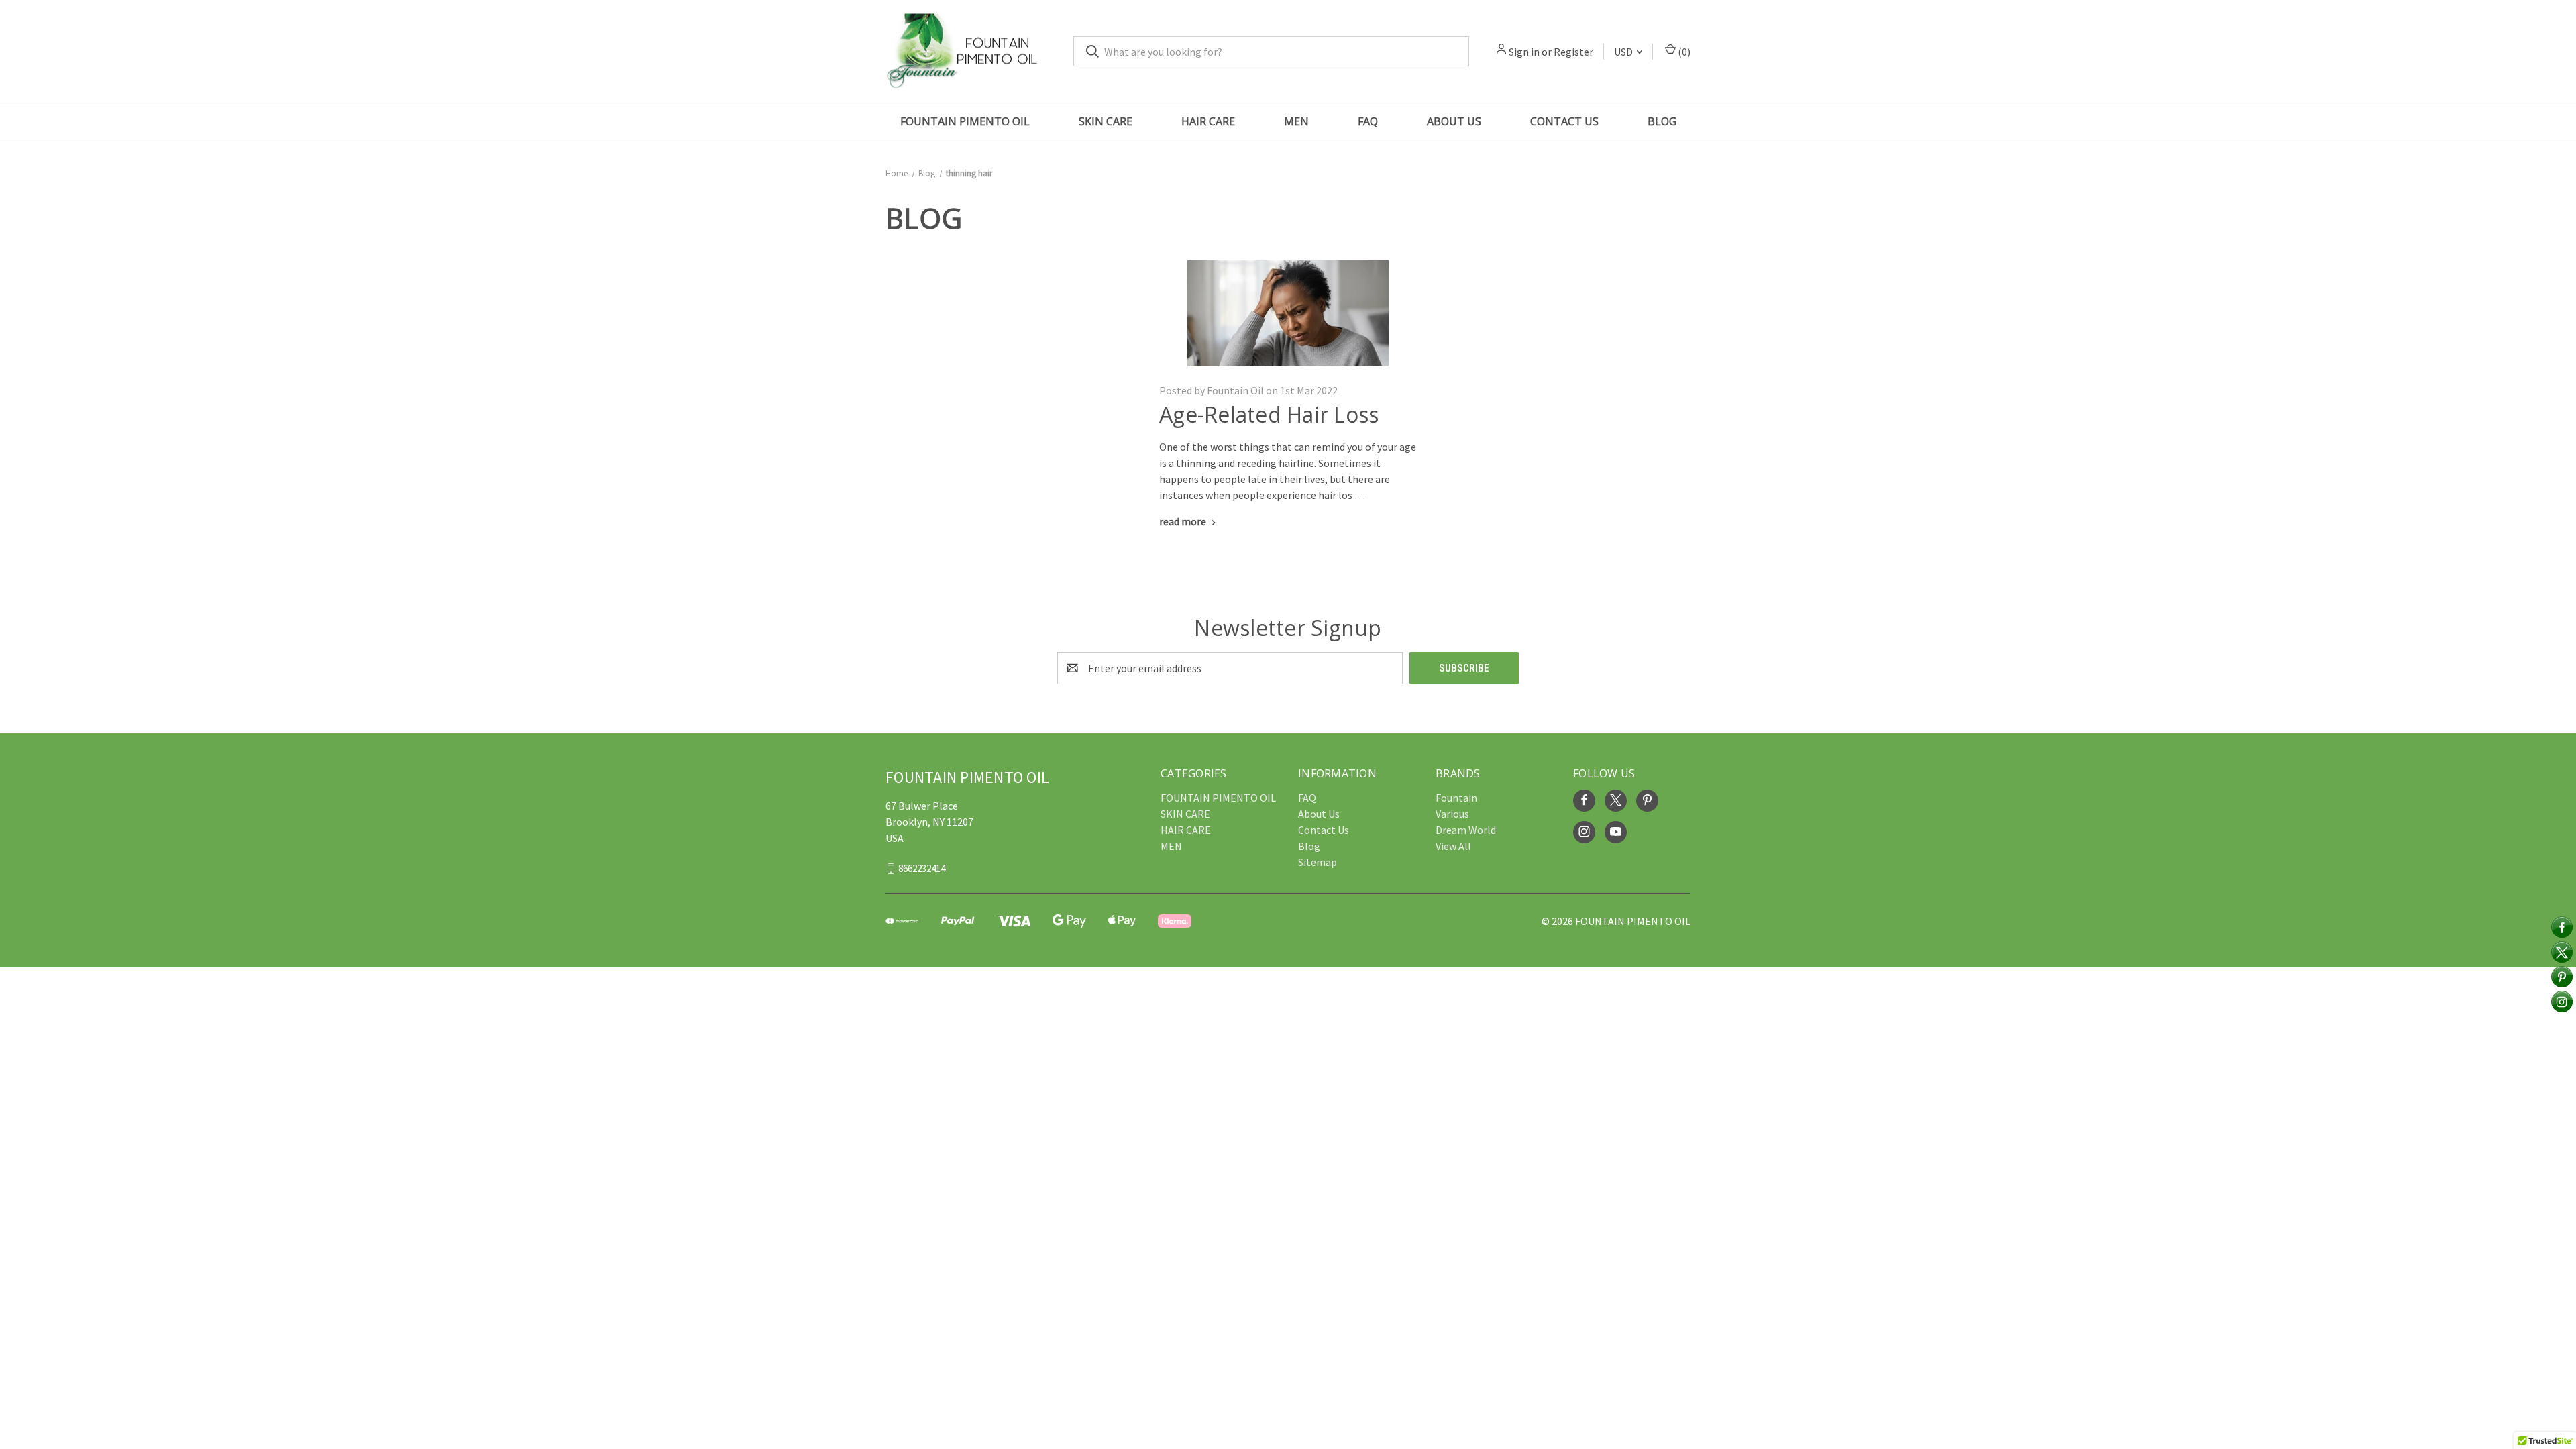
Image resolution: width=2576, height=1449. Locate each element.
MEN (1296, 121)
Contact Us (1564, 121)
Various (1452, 814)
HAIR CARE (1208, 121)
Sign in (1524, 52)
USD (1624, 52)
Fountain (1456, 798)
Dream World (1466, 830)
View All (1453, 846)
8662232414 (922, 868)
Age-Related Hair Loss (1269, 414)
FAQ (1368, 121)
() (1683, 52)
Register (1573, 52)
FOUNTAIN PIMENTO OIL (965, 121)
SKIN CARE (1106, 121)
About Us (1454, 121)
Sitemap (1318, 862)
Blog (1662, 121)
